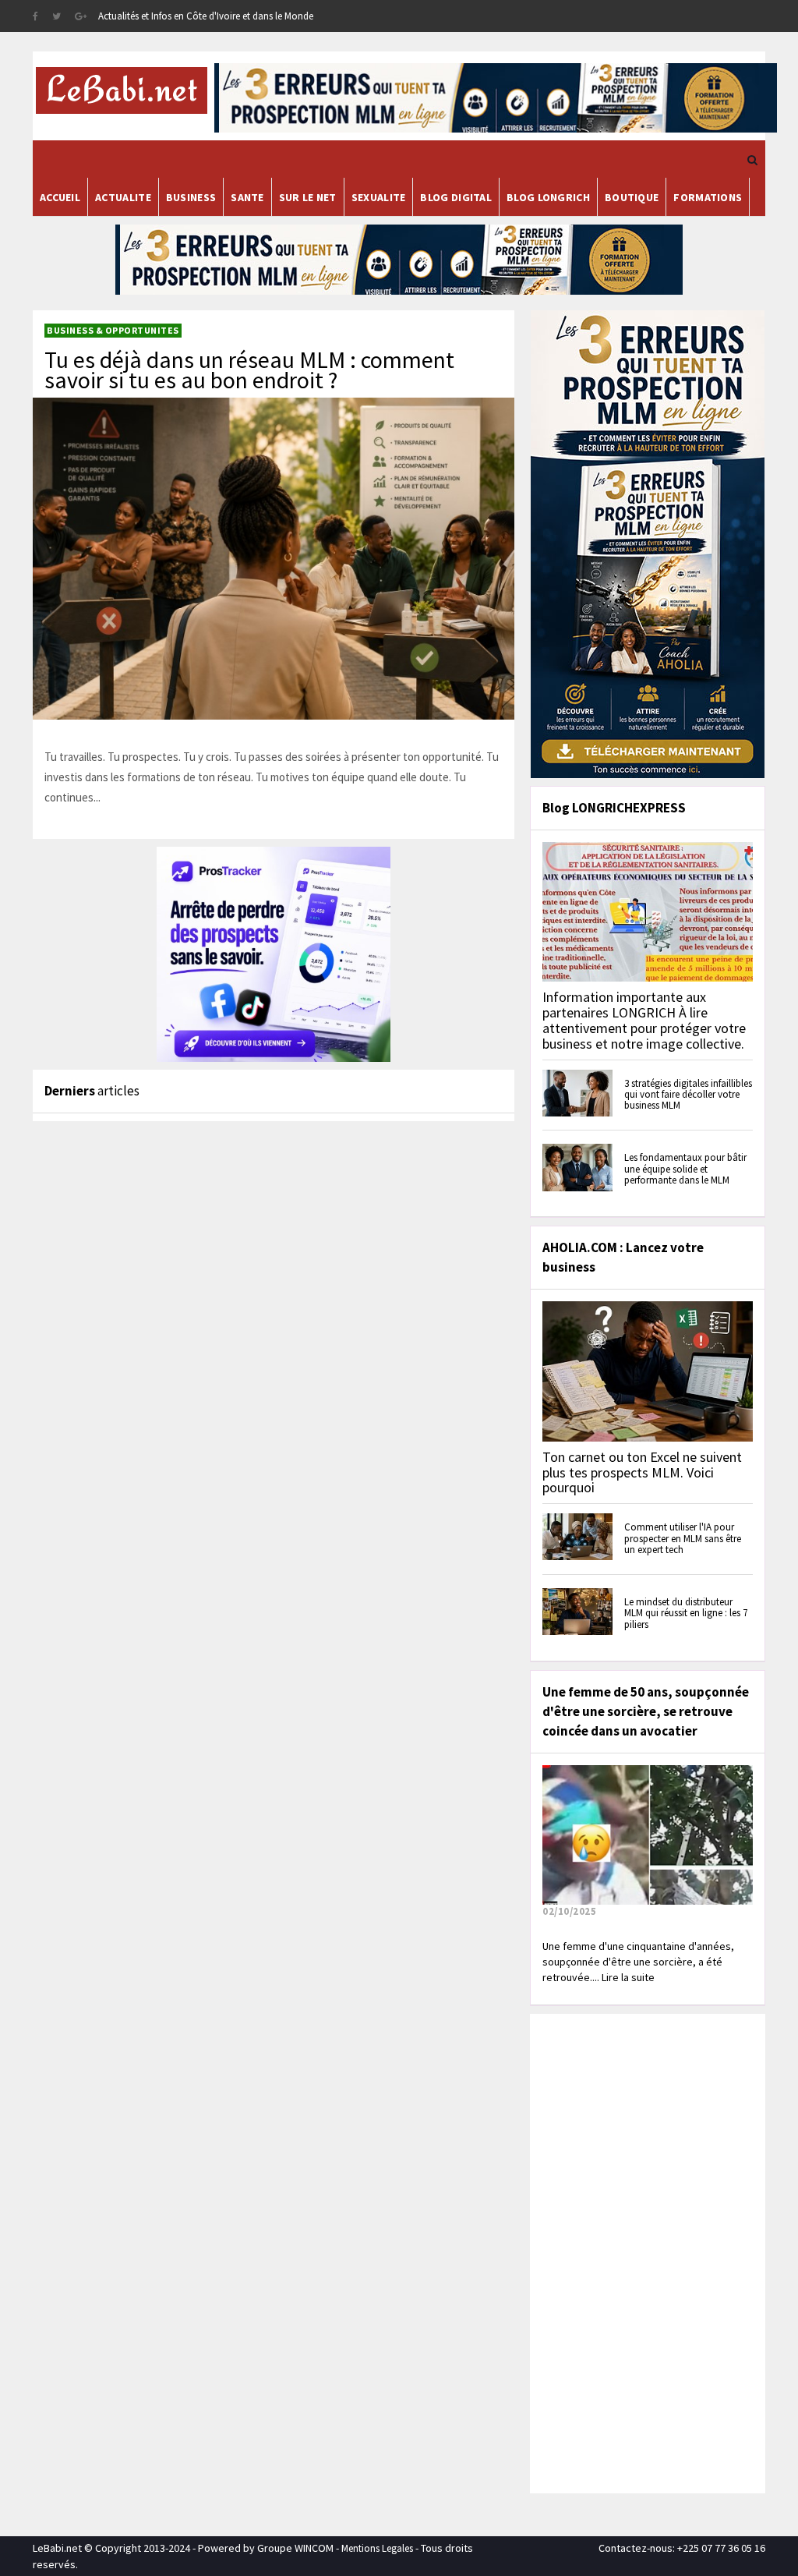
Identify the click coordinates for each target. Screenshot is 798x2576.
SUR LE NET (308, 197)
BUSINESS (191, 197)
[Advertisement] (651, 2252)
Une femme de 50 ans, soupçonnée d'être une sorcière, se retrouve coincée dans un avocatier (646, 1711)
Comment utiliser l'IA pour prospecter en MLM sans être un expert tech (683, 1538)
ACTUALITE (123, 197)
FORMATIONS (708, 197)
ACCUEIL (60, 197)
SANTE (247, 197)
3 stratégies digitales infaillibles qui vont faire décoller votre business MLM (688, 1095)
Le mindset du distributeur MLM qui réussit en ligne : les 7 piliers (686, 1613)
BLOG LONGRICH (548, 197)
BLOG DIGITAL (456, 197)
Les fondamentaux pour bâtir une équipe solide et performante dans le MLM (685, 1169)
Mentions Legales (377, 2548)
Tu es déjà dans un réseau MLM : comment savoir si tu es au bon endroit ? (249, 370)
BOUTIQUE (632, 197)
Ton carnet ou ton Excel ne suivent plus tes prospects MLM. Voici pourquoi (642, 1472)
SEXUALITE (379, 197)
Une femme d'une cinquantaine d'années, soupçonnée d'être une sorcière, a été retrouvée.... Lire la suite (638, 1962)
